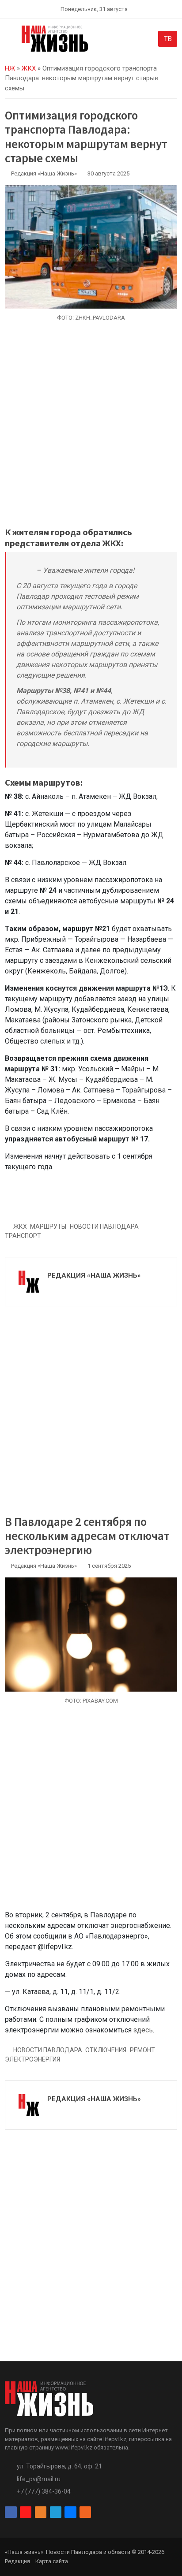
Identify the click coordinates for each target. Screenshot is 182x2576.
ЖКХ (29, 68)
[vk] (70, 2512)
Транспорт (23, 1236)
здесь (143, 2030)
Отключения (106, 2050)
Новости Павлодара (104, 1226)
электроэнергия (32, 2059)
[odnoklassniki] (41, 2512)
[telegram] (56, 2512)
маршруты (48, 1226)
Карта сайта (52, 2561)
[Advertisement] (91, 429)
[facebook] (11, 2512)
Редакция (17, 2561)
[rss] (85, 2512)
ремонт (142, 2050)
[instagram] (26, 2512)
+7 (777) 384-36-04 (44, 2491)
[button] (10, 41)
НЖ (10, 68)
